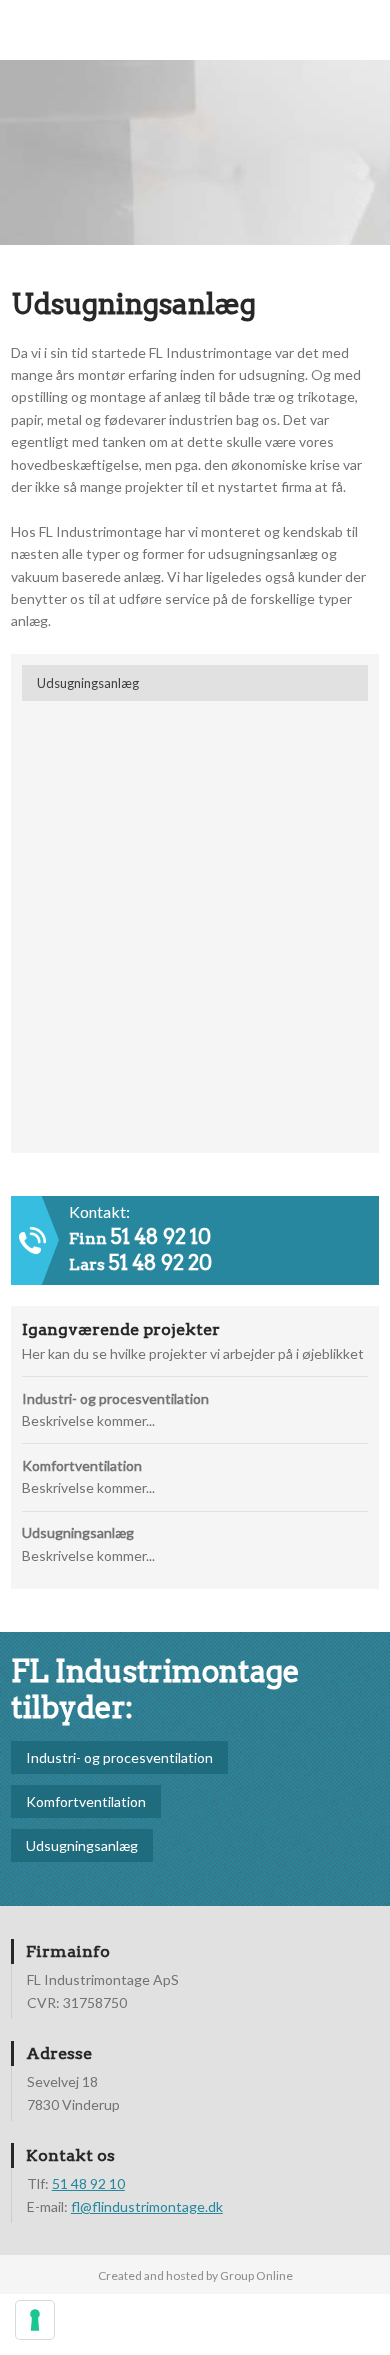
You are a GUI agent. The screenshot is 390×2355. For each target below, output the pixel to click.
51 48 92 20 (160, 1263)
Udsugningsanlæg (82, 1845)
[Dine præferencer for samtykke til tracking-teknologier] (35, 2320)
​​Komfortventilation (86, 1801)
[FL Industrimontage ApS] (194, 142)
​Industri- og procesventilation (119, 1757)
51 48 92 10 (161, 1237)
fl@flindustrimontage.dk (147, 2206)
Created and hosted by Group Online (195, 2275)
